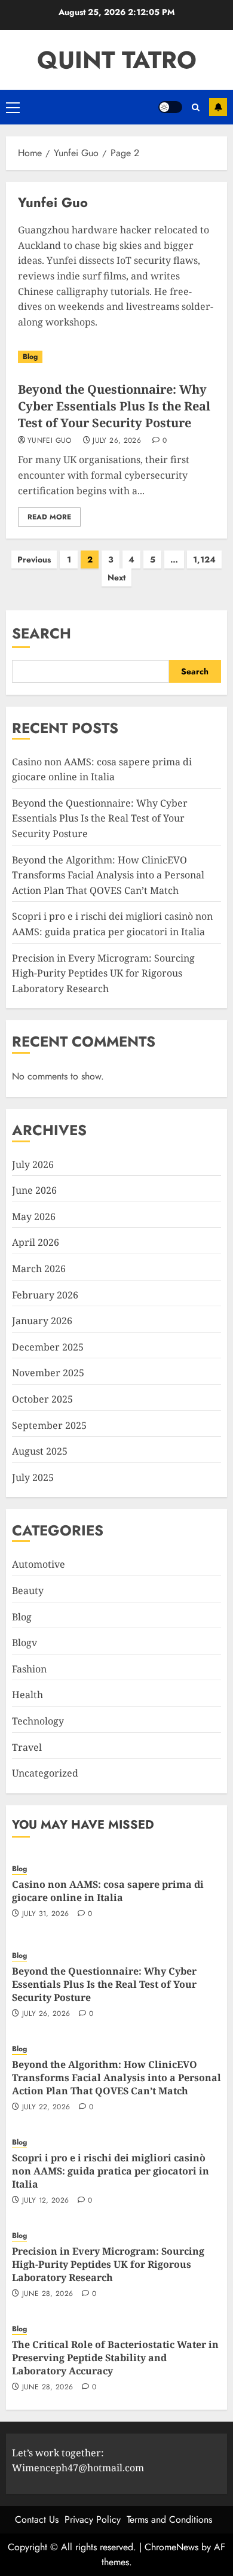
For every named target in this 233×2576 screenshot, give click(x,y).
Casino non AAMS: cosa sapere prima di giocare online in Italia (108, 1891)
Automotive (39, 1564)
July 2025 (33, 1477)
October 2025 (42, 1399)
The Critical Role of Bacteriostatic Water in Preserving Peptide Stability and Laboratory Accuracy (115, 2358)
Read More (49, 517)
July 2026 (33, 1164)
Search (42, 633)
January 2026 (42, 1321)
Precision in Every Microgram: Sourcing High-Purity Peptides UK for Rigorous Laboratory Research (103, 973)
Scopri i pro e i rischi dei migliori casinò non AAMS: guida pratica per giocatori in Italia (111, 2171)
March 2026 (39, 1269)
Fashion (29, 1669)
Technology (38, 1721)
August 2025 (40, 1451)
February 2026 (45, 1295)
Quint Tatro (117, 60)
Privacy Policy (93, 2519)
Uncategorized (45, 1773)
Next (116, 577)
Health (27, 1695)
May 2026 (34, 1216)
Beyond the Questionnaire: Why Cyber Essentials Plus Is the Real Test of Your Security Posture (114, 406)
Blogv (24, 1643)
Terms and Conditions (169, 2519)
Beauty (28, 1590)
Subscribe (218, 107)
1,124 (204, 559)
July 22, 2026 (46, 2107)
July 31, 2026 (46, 1914)
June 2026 (34, 1190)
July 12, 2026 (46, 2201)
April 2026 (36, 1242)
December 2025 (48, 1347)
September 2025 (49, 1425)
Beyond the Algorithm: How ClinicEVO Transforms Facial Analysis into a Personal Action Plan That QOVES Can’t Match (108, 875)
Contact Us (37, 2519)
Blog (30, 357)
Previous (34, 559)
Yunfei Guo (50, 441)
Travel (27, 1747)
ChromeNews (171, 2547)
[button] (13, 107)
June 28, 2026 (48, 2294)
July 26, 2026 (117, 441)
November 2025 (48, 1373)
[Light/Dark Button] (170, 107)
